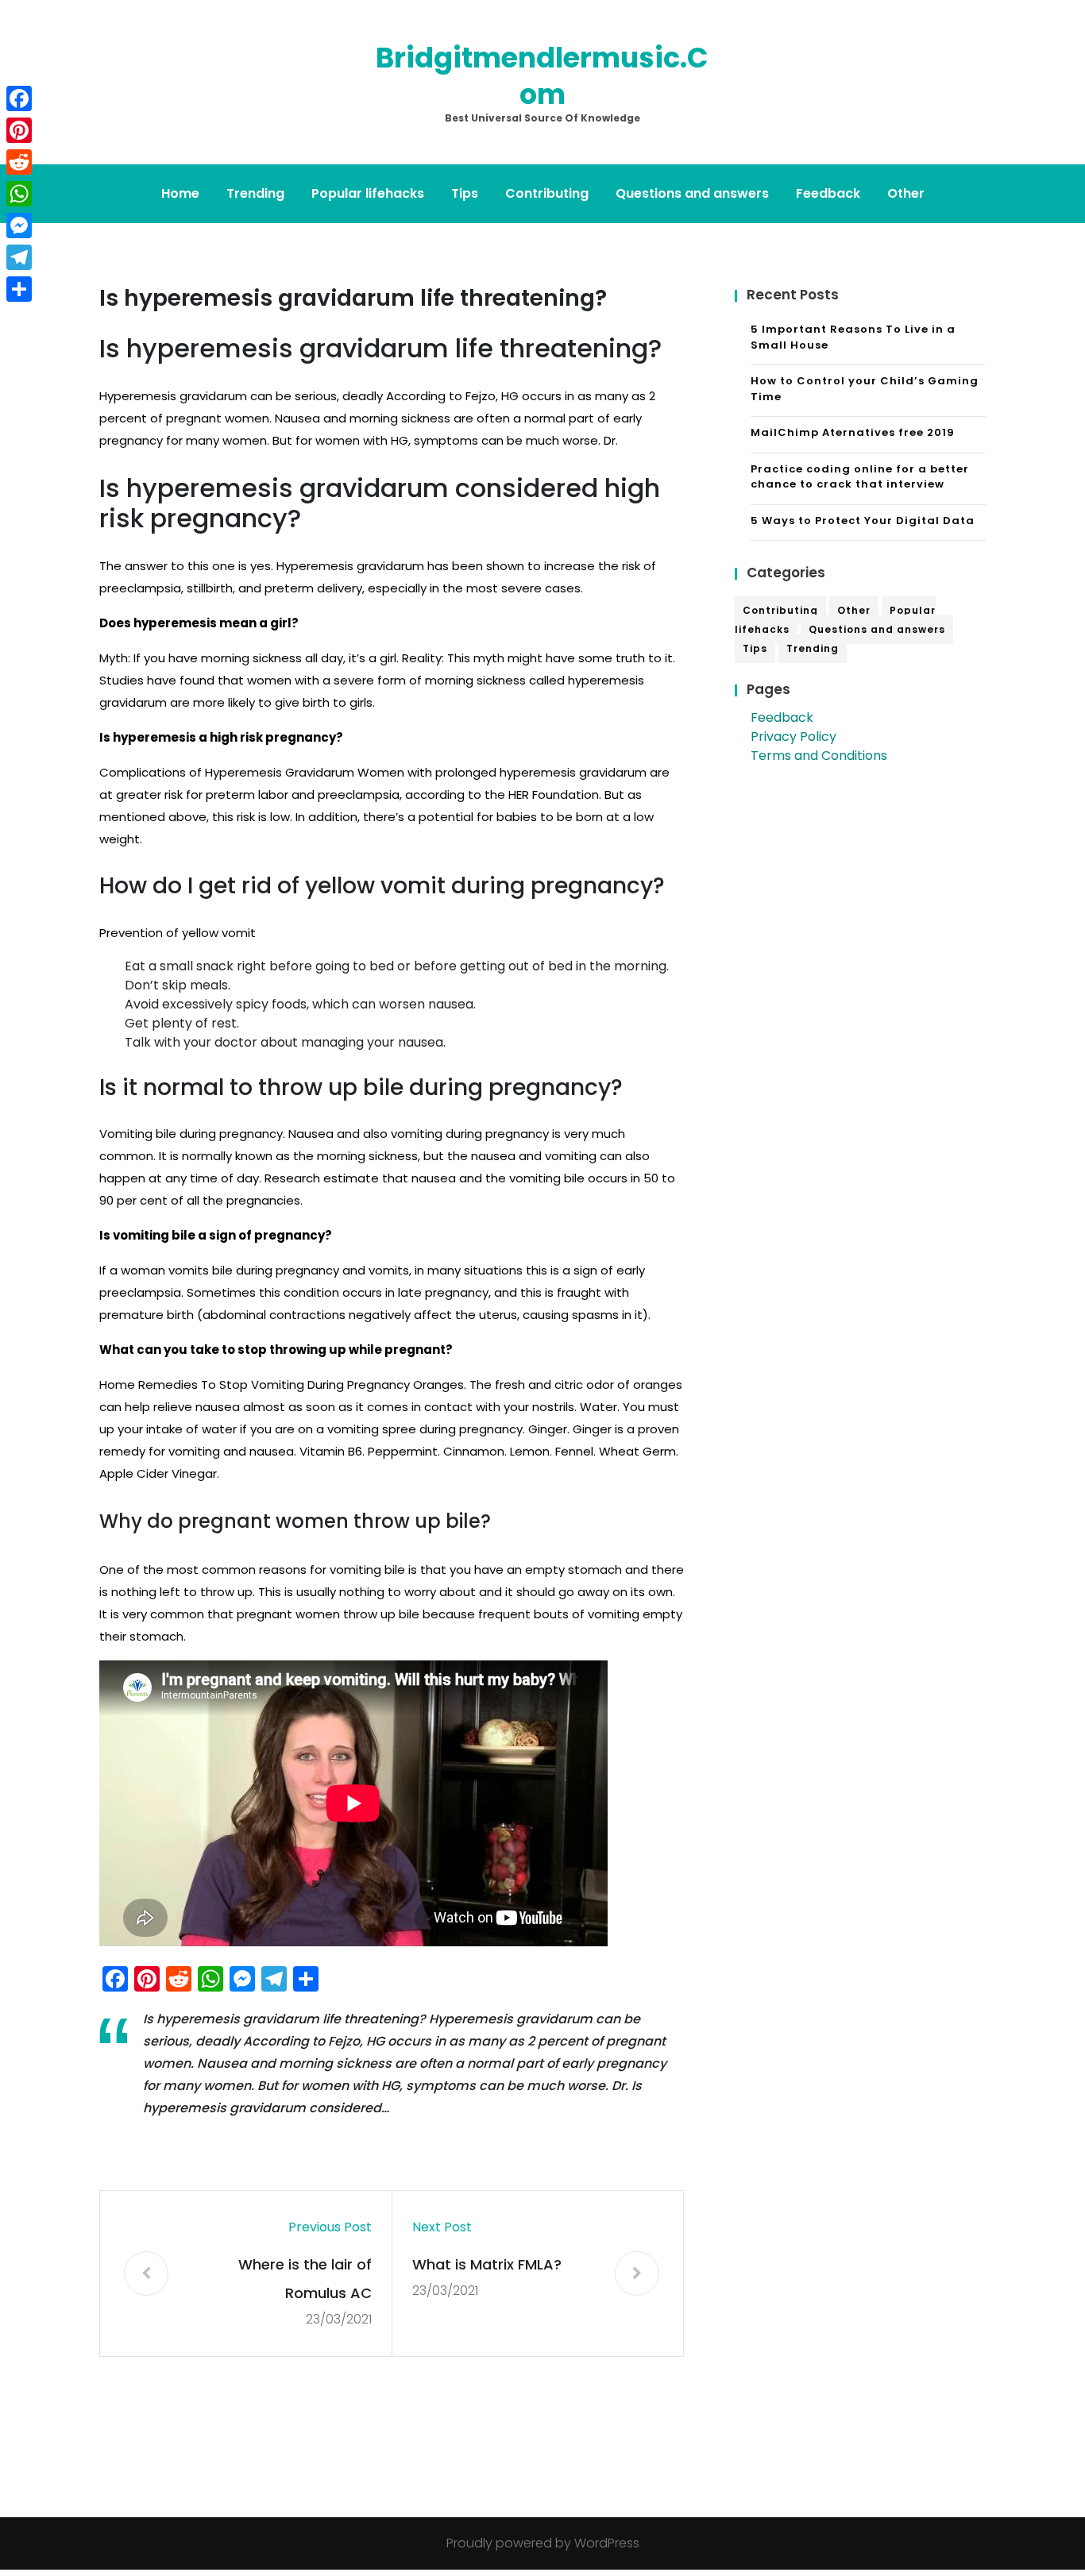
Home (180, 193)
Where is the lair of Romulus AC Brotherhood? (305, 2281)
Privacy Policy (793, 737)
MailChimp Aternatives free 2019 (853, 432)
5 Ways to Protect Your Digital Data (863, 521)
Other (906, 193)
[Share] (19, 289)
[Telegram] (19, 257)
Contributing (547, 193)
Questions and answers (692, 193)
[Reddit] (19, 162)
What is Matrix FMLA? (487, 2264)
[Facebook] (19, 98)
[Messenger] (19, 226)
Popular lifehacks (368, 193)
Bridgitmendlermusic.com (542, 76)
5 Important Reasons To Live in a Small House (853, 337)
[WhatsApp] (19, 194)
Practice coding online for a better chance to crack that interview (860, 477)
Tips (465, 193)
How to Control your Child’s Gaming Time (865, 389)
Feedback (828, 193)
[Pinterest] (19, 130)
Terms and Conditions (819, 756)
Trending (255, 193)
